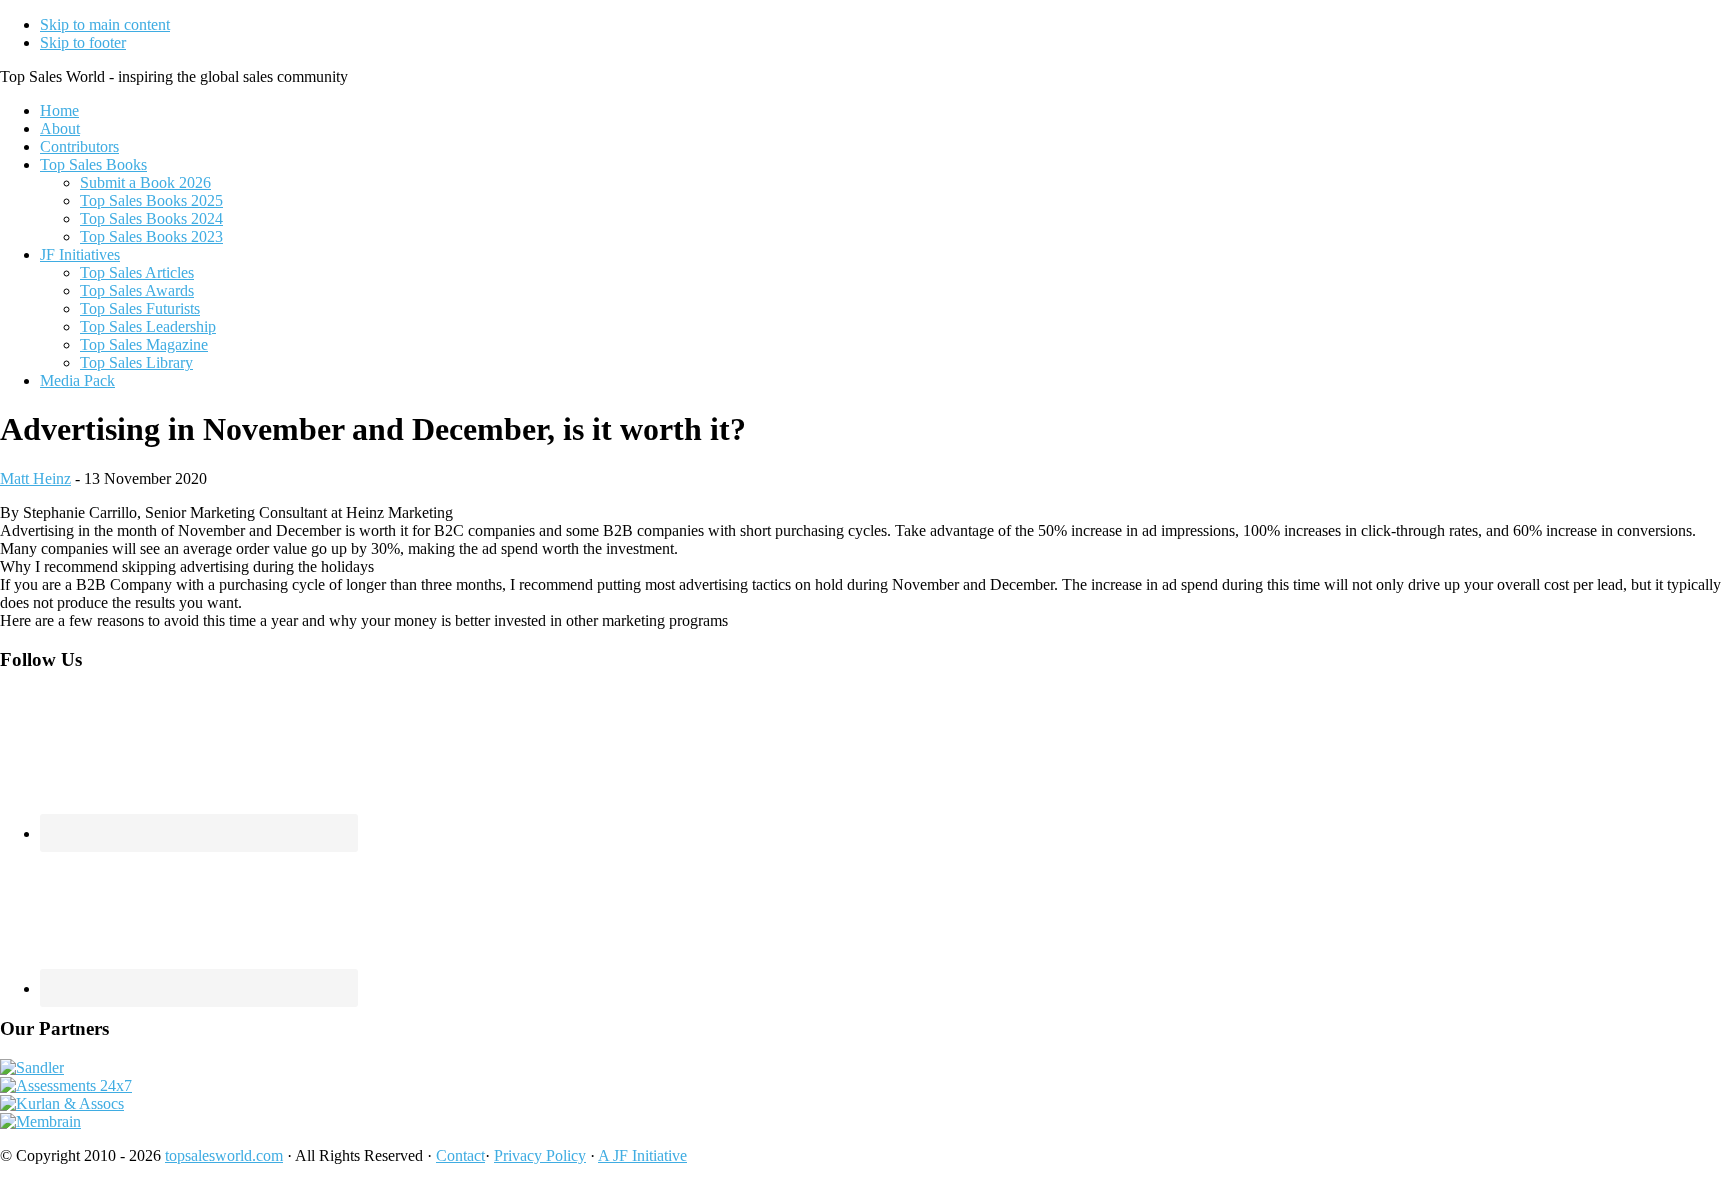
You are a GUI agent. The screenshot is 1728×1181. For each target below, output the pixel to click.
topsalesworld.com (224, 1155)
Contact (460, 1155)
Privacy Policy (540, 1155)
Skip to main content (105, 24)
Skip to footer (83, 42)
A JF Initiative (642, 1155)
